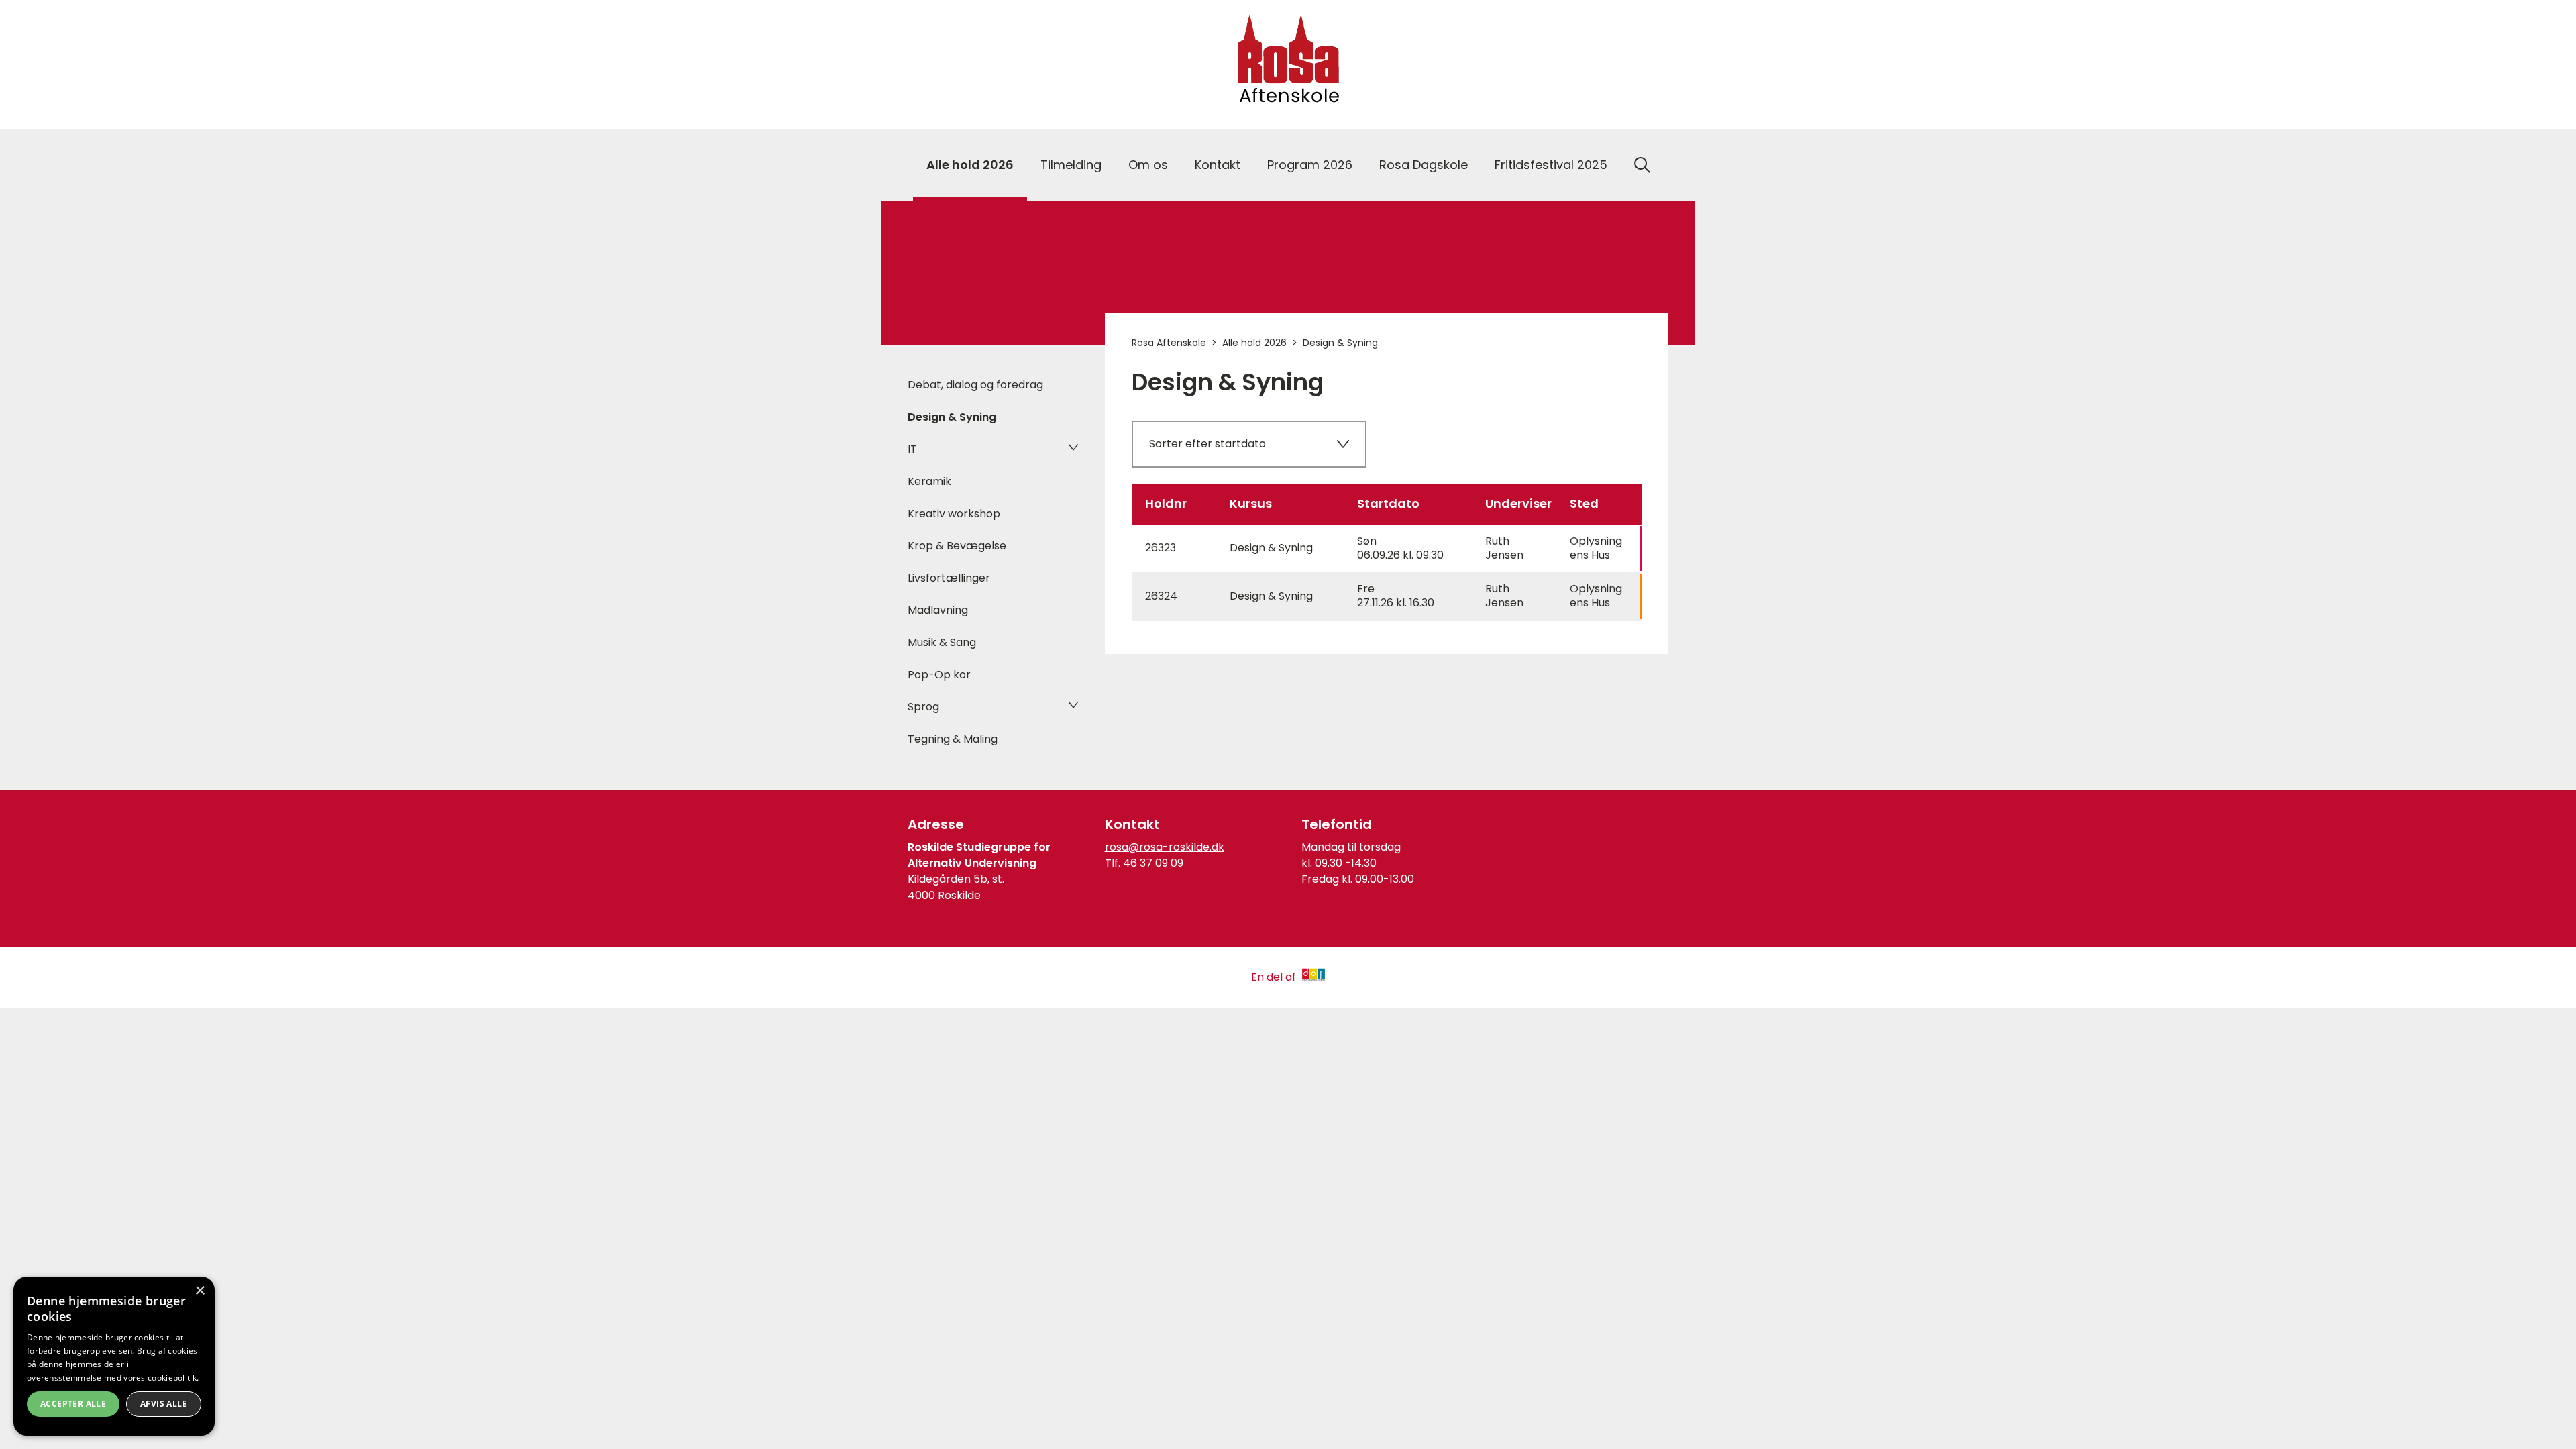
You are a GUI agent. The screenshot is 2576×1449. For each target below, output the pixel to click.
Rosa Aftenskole (1169, 343)
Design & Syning (952, 417)
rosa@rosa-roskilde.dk (1165, 847)
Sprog (923, 707)
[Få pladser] (1387, 596)
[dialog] (114, 1356)
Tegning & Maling (953, 739)
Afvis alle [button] (164, 1404)
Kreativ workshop (954, 514)
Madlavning (938, 610)
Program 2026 (1310, 165)
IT (912, 449)
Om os (1148, 165)
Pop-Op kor (939, 675)
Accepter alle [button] (73, 1404)
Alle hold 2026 (970, 165)
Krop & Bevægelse (957, 546)
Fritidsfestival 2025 (1551, 165)
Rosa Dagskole (1424, 165)
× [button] (200, 1291)
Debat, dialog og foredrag (975, 385)
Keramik (929, 481)
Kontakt (1218, 165)
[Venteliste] (1387, 549)
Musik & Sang (942, 642)
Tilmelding (1071, 165)
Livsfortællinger (949, 578)
